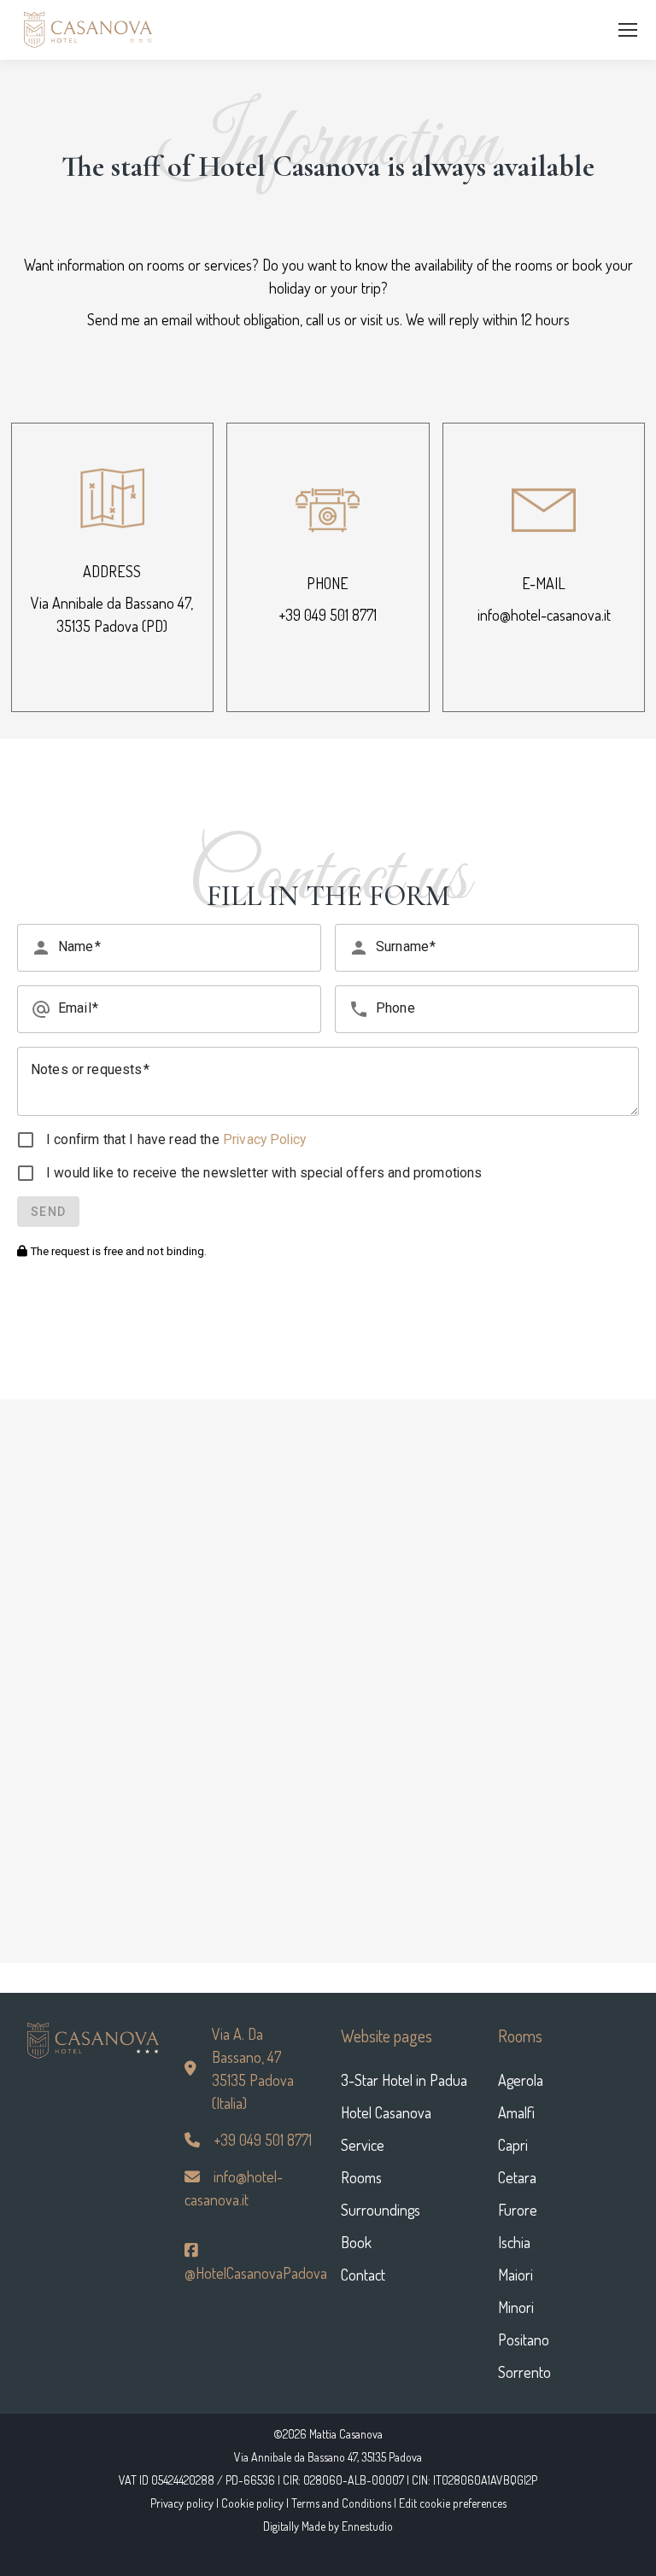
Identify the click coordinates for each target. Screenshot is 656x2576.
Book (356, 2242)
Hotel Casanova (386, 2112)
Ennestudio (367, 2526)
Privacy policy (182, 2503)
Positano (524, 2339)
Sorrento (524, 2372)
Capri (513, 2145)
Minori (516, 2307)
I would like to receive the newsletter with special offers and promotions (264, 1173)
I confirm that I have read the (176, 1139)
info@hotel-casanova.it (544, 615)
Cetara (517, 2177)
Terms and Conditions (341, 2503)
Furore (518, 2210)
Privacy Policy (263, 1139)
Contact (363, 2275)
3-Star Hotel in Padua (404, 2080)
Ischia (514, 2242)
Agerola (521, 2080)
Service (363, 2145)
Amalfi (516, 2112)
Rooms (361, 2177)
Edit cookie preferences (453, 2503)
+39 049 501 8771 (328, 615)
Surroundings (381, 2210)
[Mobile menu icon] (628, 30)
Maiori (515, 2275)
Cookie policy (252, 2503)
